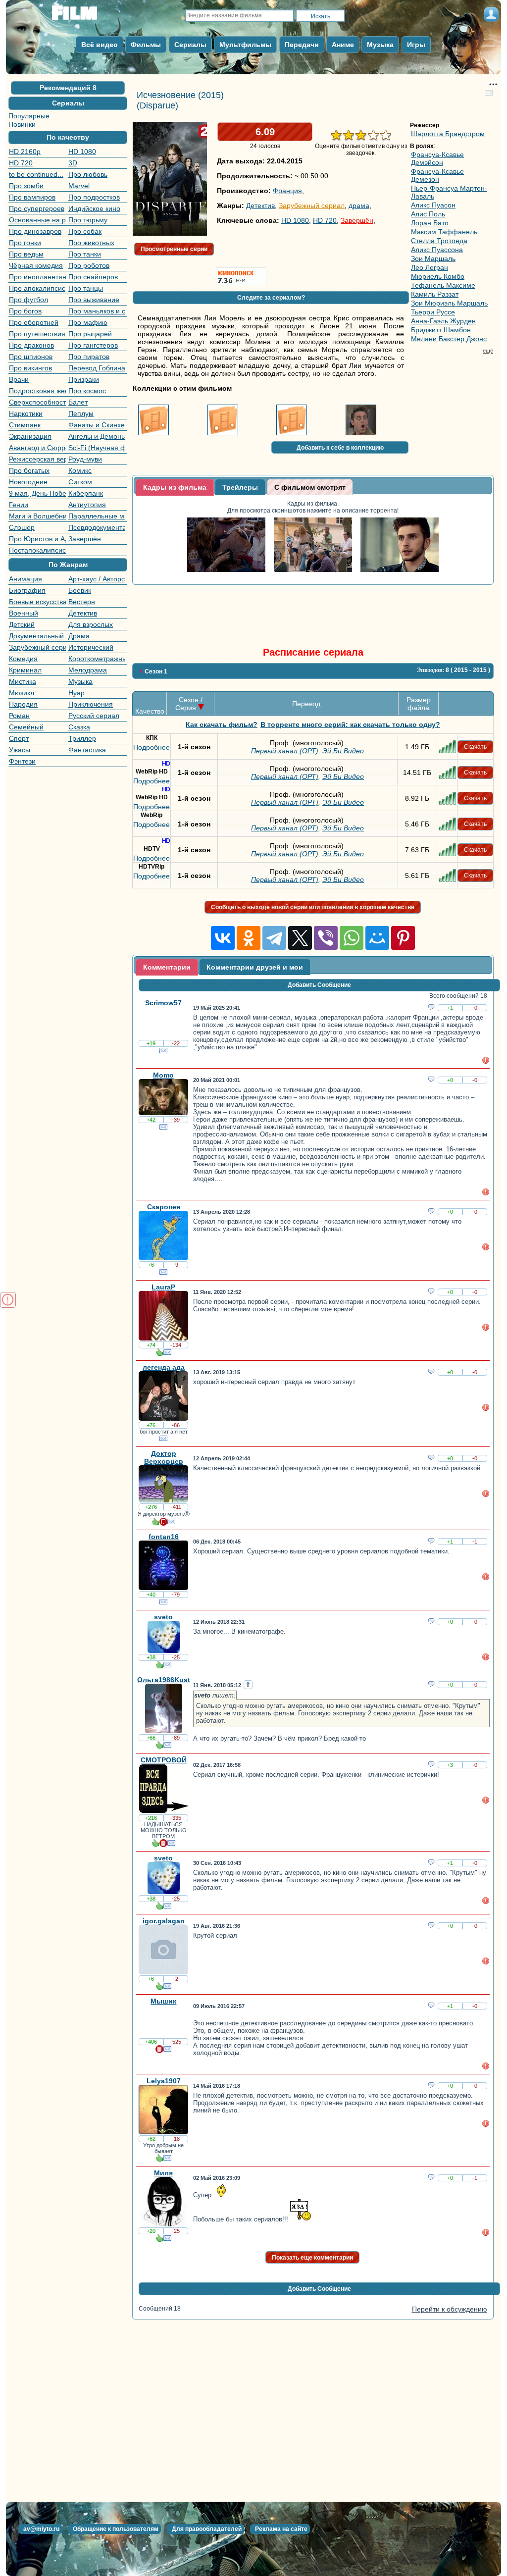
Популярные (29, 116)
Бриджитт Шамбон (441, 330)
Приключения (91, 704)
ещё (488, 351)
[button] (68, 88)
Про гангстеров (93, 345)
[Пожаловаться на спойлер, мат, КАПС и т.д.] (486, 1062)
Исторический (91, 647)
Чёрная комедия (36, 265)
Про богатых (29, 470)
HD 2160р (25, 152)
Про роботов (89, 265)
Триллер (82, 738)
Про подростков (94, 197)
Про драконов (31, 345)
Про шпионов (31, 357)
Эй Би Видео (343, 751)
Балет (78, 402)
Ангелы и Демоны (97, 436)
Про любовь (88, 174)
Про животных (91, 243)
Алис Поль (428, 214)
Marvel (79, 186)
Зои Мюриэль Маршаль (449, 303)
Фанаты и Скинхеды (97, 425)
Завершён (85, 539)
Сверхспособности (37, 402)
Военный (24, 613)
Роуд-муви (85, 459)
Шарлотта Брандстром (448, 134)
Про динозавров (35, 231)
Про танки (85, 254)
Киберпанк (86, 493)
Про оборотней (34, 322)
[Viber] (326, 938)
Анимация (25, 579)
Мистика (23, 681)
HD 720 (21, 163)
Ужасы (20, 750)
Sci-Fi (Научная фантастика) (97, 448)
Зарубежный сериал (37, 647)
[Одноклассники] (249, 938)
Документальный (36, 636)
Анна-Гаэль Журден (443, 321)
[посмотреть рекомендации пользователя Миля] (159, 2240)
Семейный (26, 727)
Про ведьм (26, 254)
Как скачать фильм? (222, 724)
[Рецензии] (163, 1523)
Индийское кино (94, 208)
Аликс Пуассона (437, 250)
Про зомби (26, 186)
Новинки (22, 124)
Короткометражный (97, 659)
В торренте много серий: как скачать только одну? (350, 724)
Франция (287, 191)
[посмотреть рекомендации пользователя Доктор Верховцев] (155, 1523)
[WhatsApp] (352, 938)
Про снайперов (93, 277)
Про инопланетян (37, 277)
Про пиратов (89, 357)
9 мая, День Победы (37, 493)
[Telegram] (274, 938)
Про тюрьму (88, 220)
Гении (19, 505)
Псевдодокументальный (97, 527)
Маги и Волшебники (37, 516)
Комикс (80, 470)
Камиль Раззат (435, 294)
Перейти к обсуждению (450, 2309)
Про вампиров (32, 197)
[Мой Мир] (377, 938)
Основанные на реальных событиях (37, 220)
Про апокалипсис (37, 288)
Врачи (19, 379)
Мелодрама (88, 670)
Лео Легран (430, 267)
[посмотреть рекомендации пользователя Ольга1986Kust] (159, 1747)
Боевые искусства (37, 602)
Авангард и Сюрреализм (37, 448)
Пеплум (81, 413)
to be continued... (36, 174)
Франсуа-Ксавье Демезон (437, 175)
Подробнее (152, 747)
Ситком (80, 482)
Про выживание (94, 300)
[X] (300, 938)
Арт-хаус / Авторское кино (97, 579)
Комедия (23, 659)
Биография (27, 590)
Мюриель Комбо (438, 276)
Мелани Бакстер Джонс (449, 339)
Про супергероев (37, 208)
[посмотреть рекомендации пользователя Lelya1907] (159, 2160)
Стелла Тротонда (439, 241)
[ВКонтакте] (223, 938)
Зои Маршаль (433, 258)
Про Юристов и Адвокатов (37, 539)
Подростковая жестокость (37, 391)
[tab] (175, 487)
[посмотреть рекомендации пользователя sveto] (159, 1666)
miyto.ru (85, 16)
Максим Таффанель (444, 232)
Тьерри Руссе (433, 312)
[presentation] (175, 487)
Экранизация (30, 436)
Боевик (80, 590)
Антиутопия (87, 505)
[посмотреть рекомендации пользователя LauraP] (159, 1354)
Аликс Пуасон (433, 205)
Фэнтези (22, 761)
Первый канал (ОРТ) (285, 751)
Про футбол (28, 300)
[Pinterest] (403, 938)
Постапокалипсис (37, 550)
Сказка (79, 727)
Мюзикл (22, 693)
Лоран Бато (430, 223)
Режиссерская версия (37, 459)
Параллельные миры (97, 516)
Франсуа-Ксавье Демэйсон (437, 158)
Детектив (83, 613)
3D (73, 163)
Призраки (84, 379)
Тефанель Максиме (443, 285)
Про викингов (30, 368)
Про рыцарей (90, 334)
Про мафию (88, 322)
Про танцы (86, 288)
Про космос (87, 391)
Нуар (76, 693)
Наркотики (26, 413)
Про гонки (25, 243)
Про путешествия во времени (37, 334)
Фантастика (87, 750)
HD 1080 (82, 152)
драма (359, 206)
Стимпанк (25, 425)
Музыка (80, 681)
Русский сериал (94, 716)
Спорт (19, 738)
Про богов (25, 311)
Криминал (25, 670)
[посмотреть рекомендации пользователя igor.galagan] (159, 1988)
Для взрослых (91, 624)
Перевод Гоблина (97, 368)
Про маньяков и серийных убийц (97, 311)
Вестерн (82, 602)
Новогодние (28, 482)
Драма (79, 636)
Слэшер (22, 527)
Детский (22, 624)
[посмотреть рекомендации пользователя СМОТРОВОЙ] (155, 1845)
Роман (19, 716)
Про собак (85, 231)
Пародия (23, 704)
